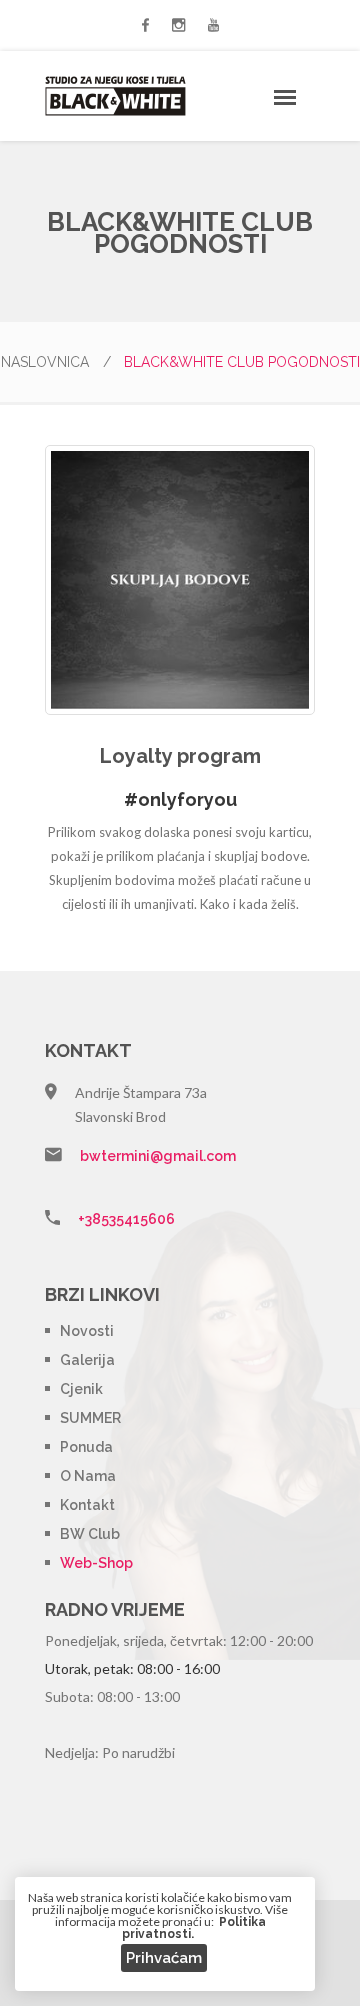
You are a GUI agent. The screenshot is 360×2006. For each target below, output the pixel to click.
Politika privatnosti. (194, 1928)
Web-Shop (96, 1563)
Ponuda (86, 1447)
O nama (88, 1476)
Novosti (87, 1331)
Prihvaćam (164, 1958)
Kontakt (87, 1505)
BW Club (90, 1534)
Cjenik (81, 1389)
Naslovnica (56, 362)
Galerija (87, 1360)
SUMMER (90, 1418)
